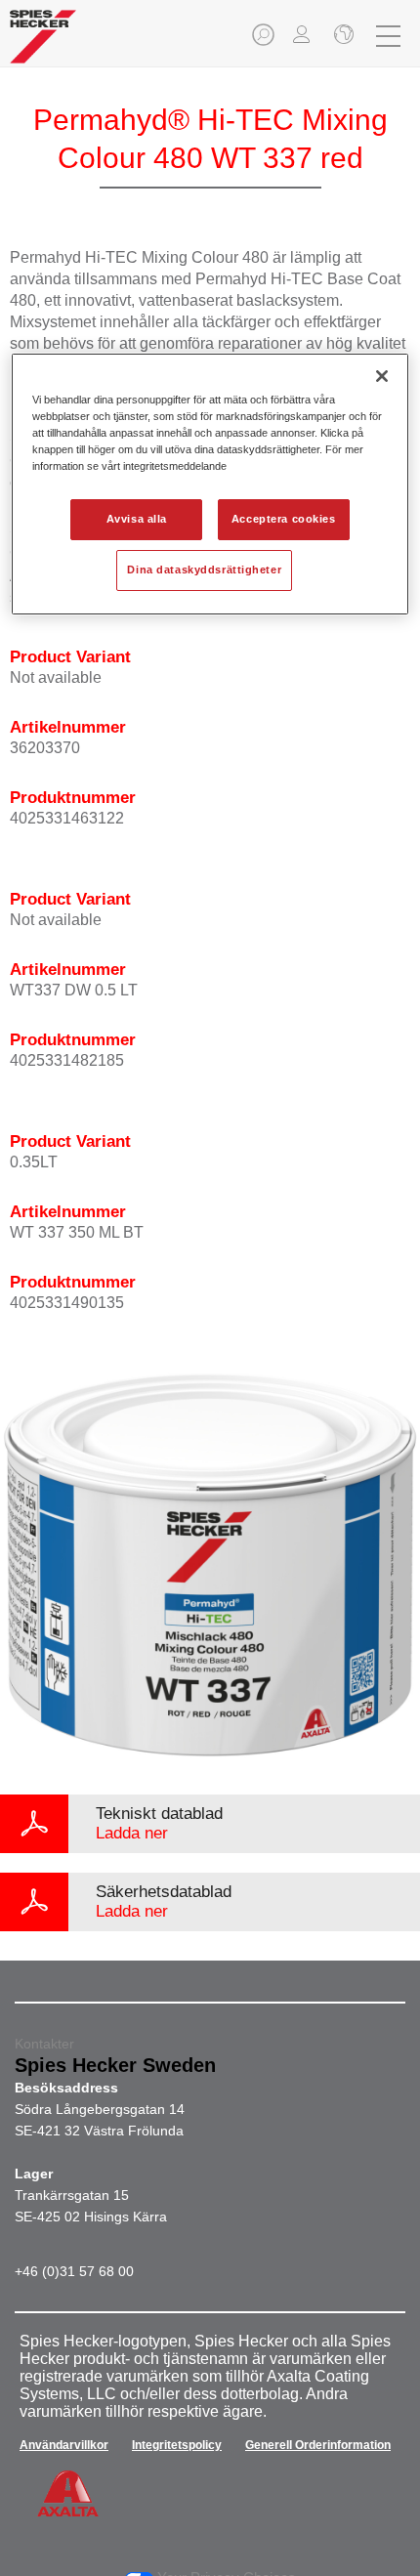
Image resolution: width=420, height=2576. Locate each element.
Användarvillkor (64, 2445)
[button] (265, 41)
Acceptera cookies (284, 519)
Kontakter (44, 2044)
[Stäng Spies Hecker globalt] (342, 36)
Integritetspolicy (177, 2445)
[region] (210, 484)
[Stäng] (382, 376)
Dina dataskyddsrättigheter (204, 570)
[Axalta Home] (43, 44)
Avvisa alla (137, 519)
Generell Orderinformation (318, 2445)
